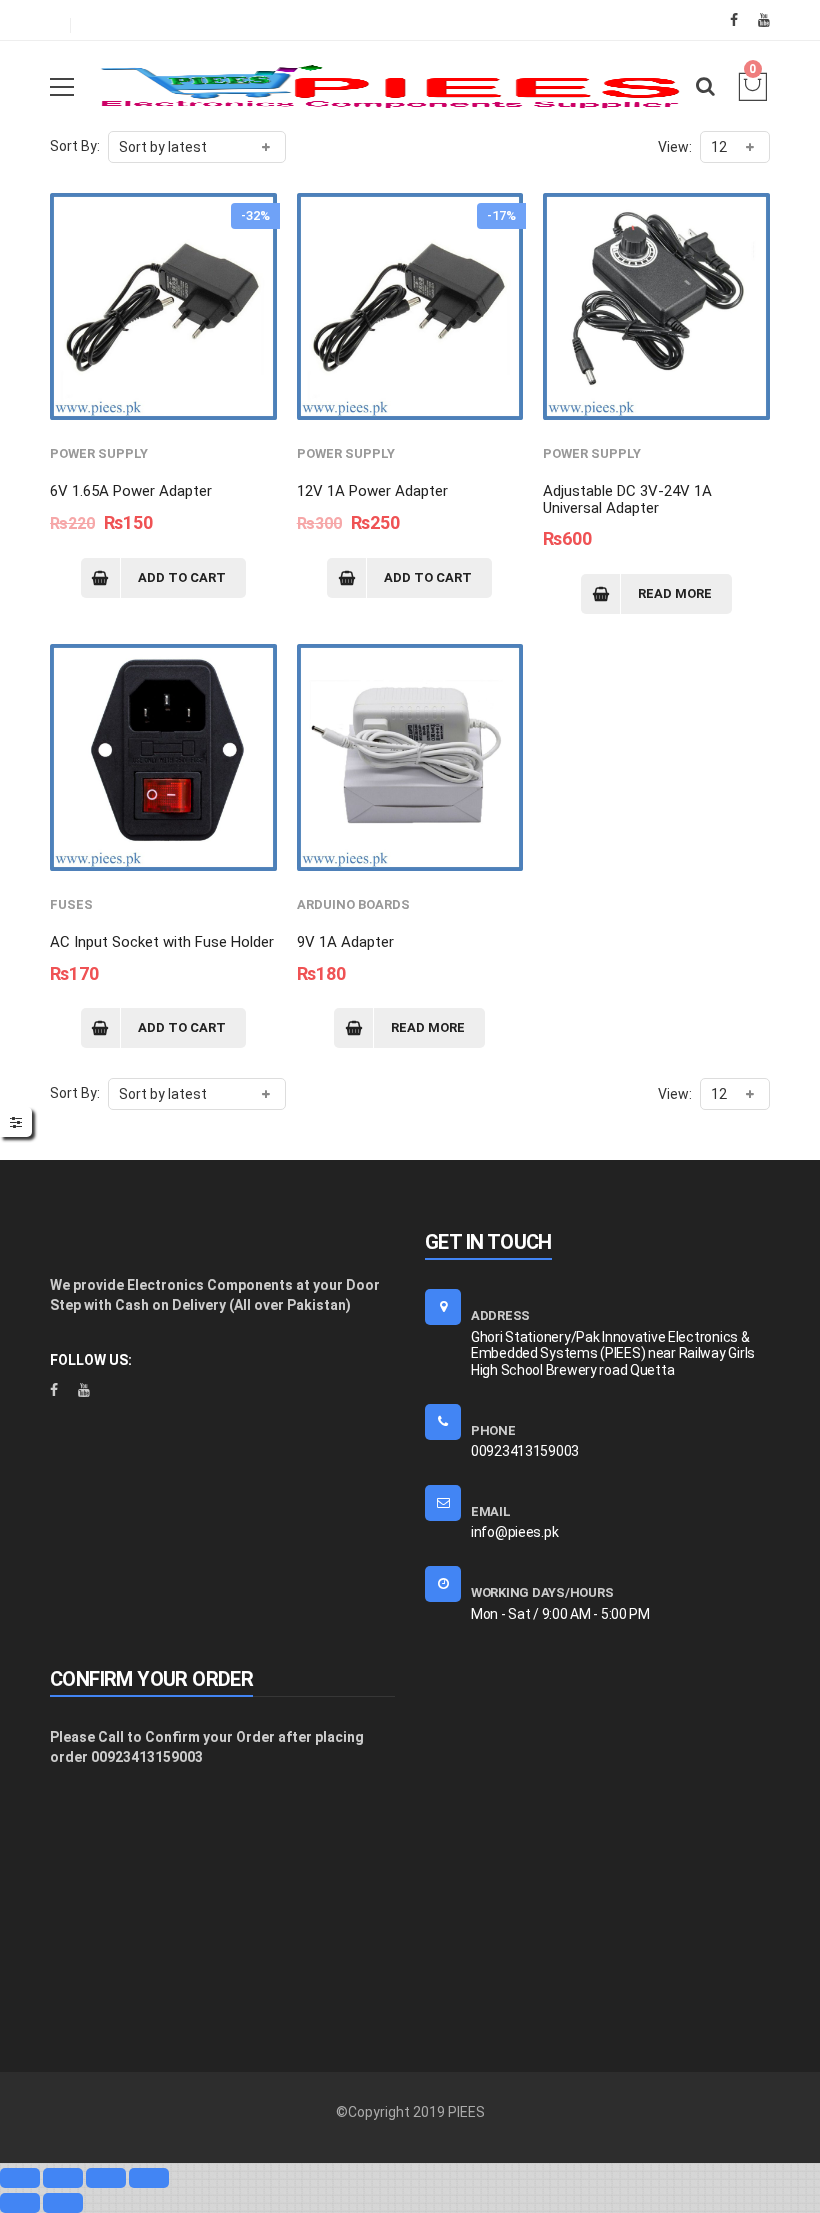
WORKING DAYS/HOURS (542, 1592)
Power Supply (99, 453)
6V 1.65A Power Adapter (131, 491)
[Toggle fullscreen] (106, 2178)
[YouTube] (764, 20)
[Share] (63, 2178)
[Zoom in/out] (149, 2178)
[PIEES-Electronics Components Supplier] (390, 86)
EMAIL (491, 1511)
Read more (675, 593)
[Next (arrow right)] (63, 2203)
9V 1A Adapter (345, 942)
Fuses (71, 904)
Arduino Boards (353, 904)
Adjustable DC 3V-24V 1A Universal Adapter (627, 499)
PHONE (493, 1430)
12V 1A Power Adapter (372, 491)
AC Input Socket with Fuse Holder (162, 942)
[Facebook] (734, 20)
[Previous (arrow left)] (20, 2203)
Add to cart (182, 577)
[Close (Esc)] (20, 2178)
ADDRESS (500, 1315)
